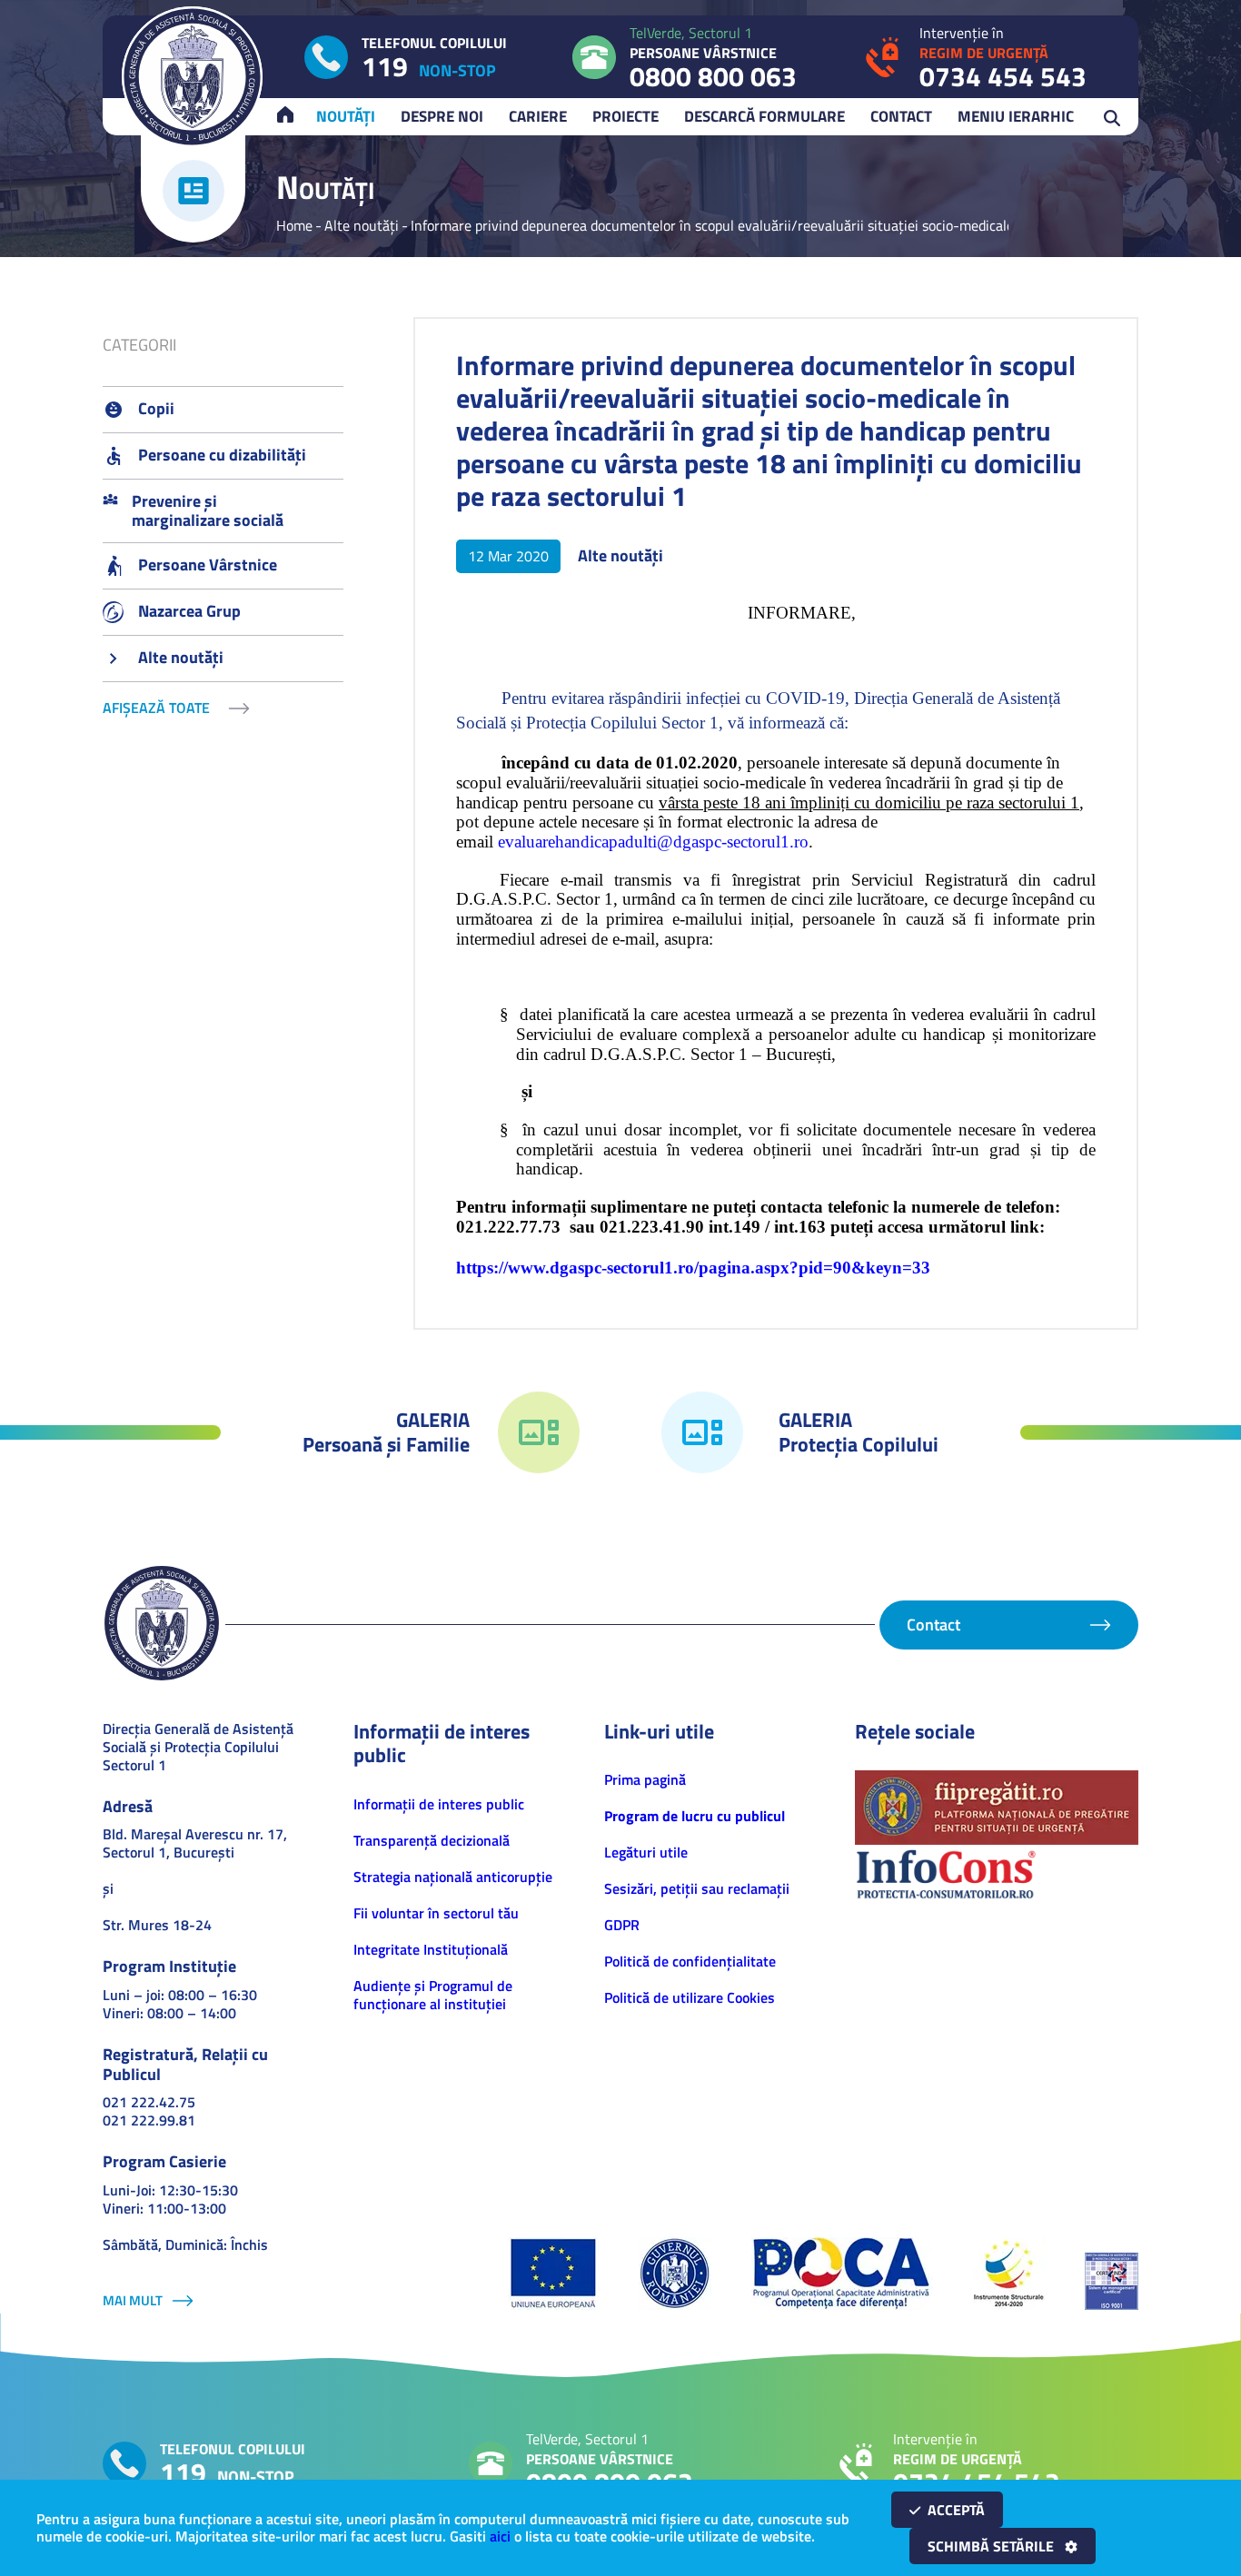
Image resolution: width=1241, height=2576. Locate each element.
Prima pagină (645, 1779)
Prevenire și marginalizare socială (208, 511)
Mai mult (133, 2300)
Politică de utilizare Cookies (690, 1997)
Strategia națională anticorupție (453, 1877)
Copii (156, 408)
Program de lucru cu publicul (695, 1816)
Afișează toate (156, 708)
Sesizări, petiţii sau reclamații (697, 1888)
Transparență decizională (432, 1840)
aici (500, 2536)
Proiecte (625, 116)
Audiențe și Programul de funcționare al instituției (433, 1995)
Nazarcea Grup (189, 611)
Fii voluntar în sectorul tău (436, 1913)
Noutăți (346, 116)
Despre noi (442, 116)
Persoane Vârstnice (208, 565)
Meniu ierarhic (1016, 116)
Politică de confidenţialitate (690, 1961)
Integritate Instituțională (431, 1949)
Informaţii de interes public (439, 1804)
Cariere (538, 116)
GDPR (622, 1925)
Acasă (293, 116)
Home (294, 225)
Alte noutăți (362, 225)
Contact (901, 116)
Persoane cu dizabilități (222, 455)
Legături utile (646, 1852)
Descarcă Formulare (764, 116)
